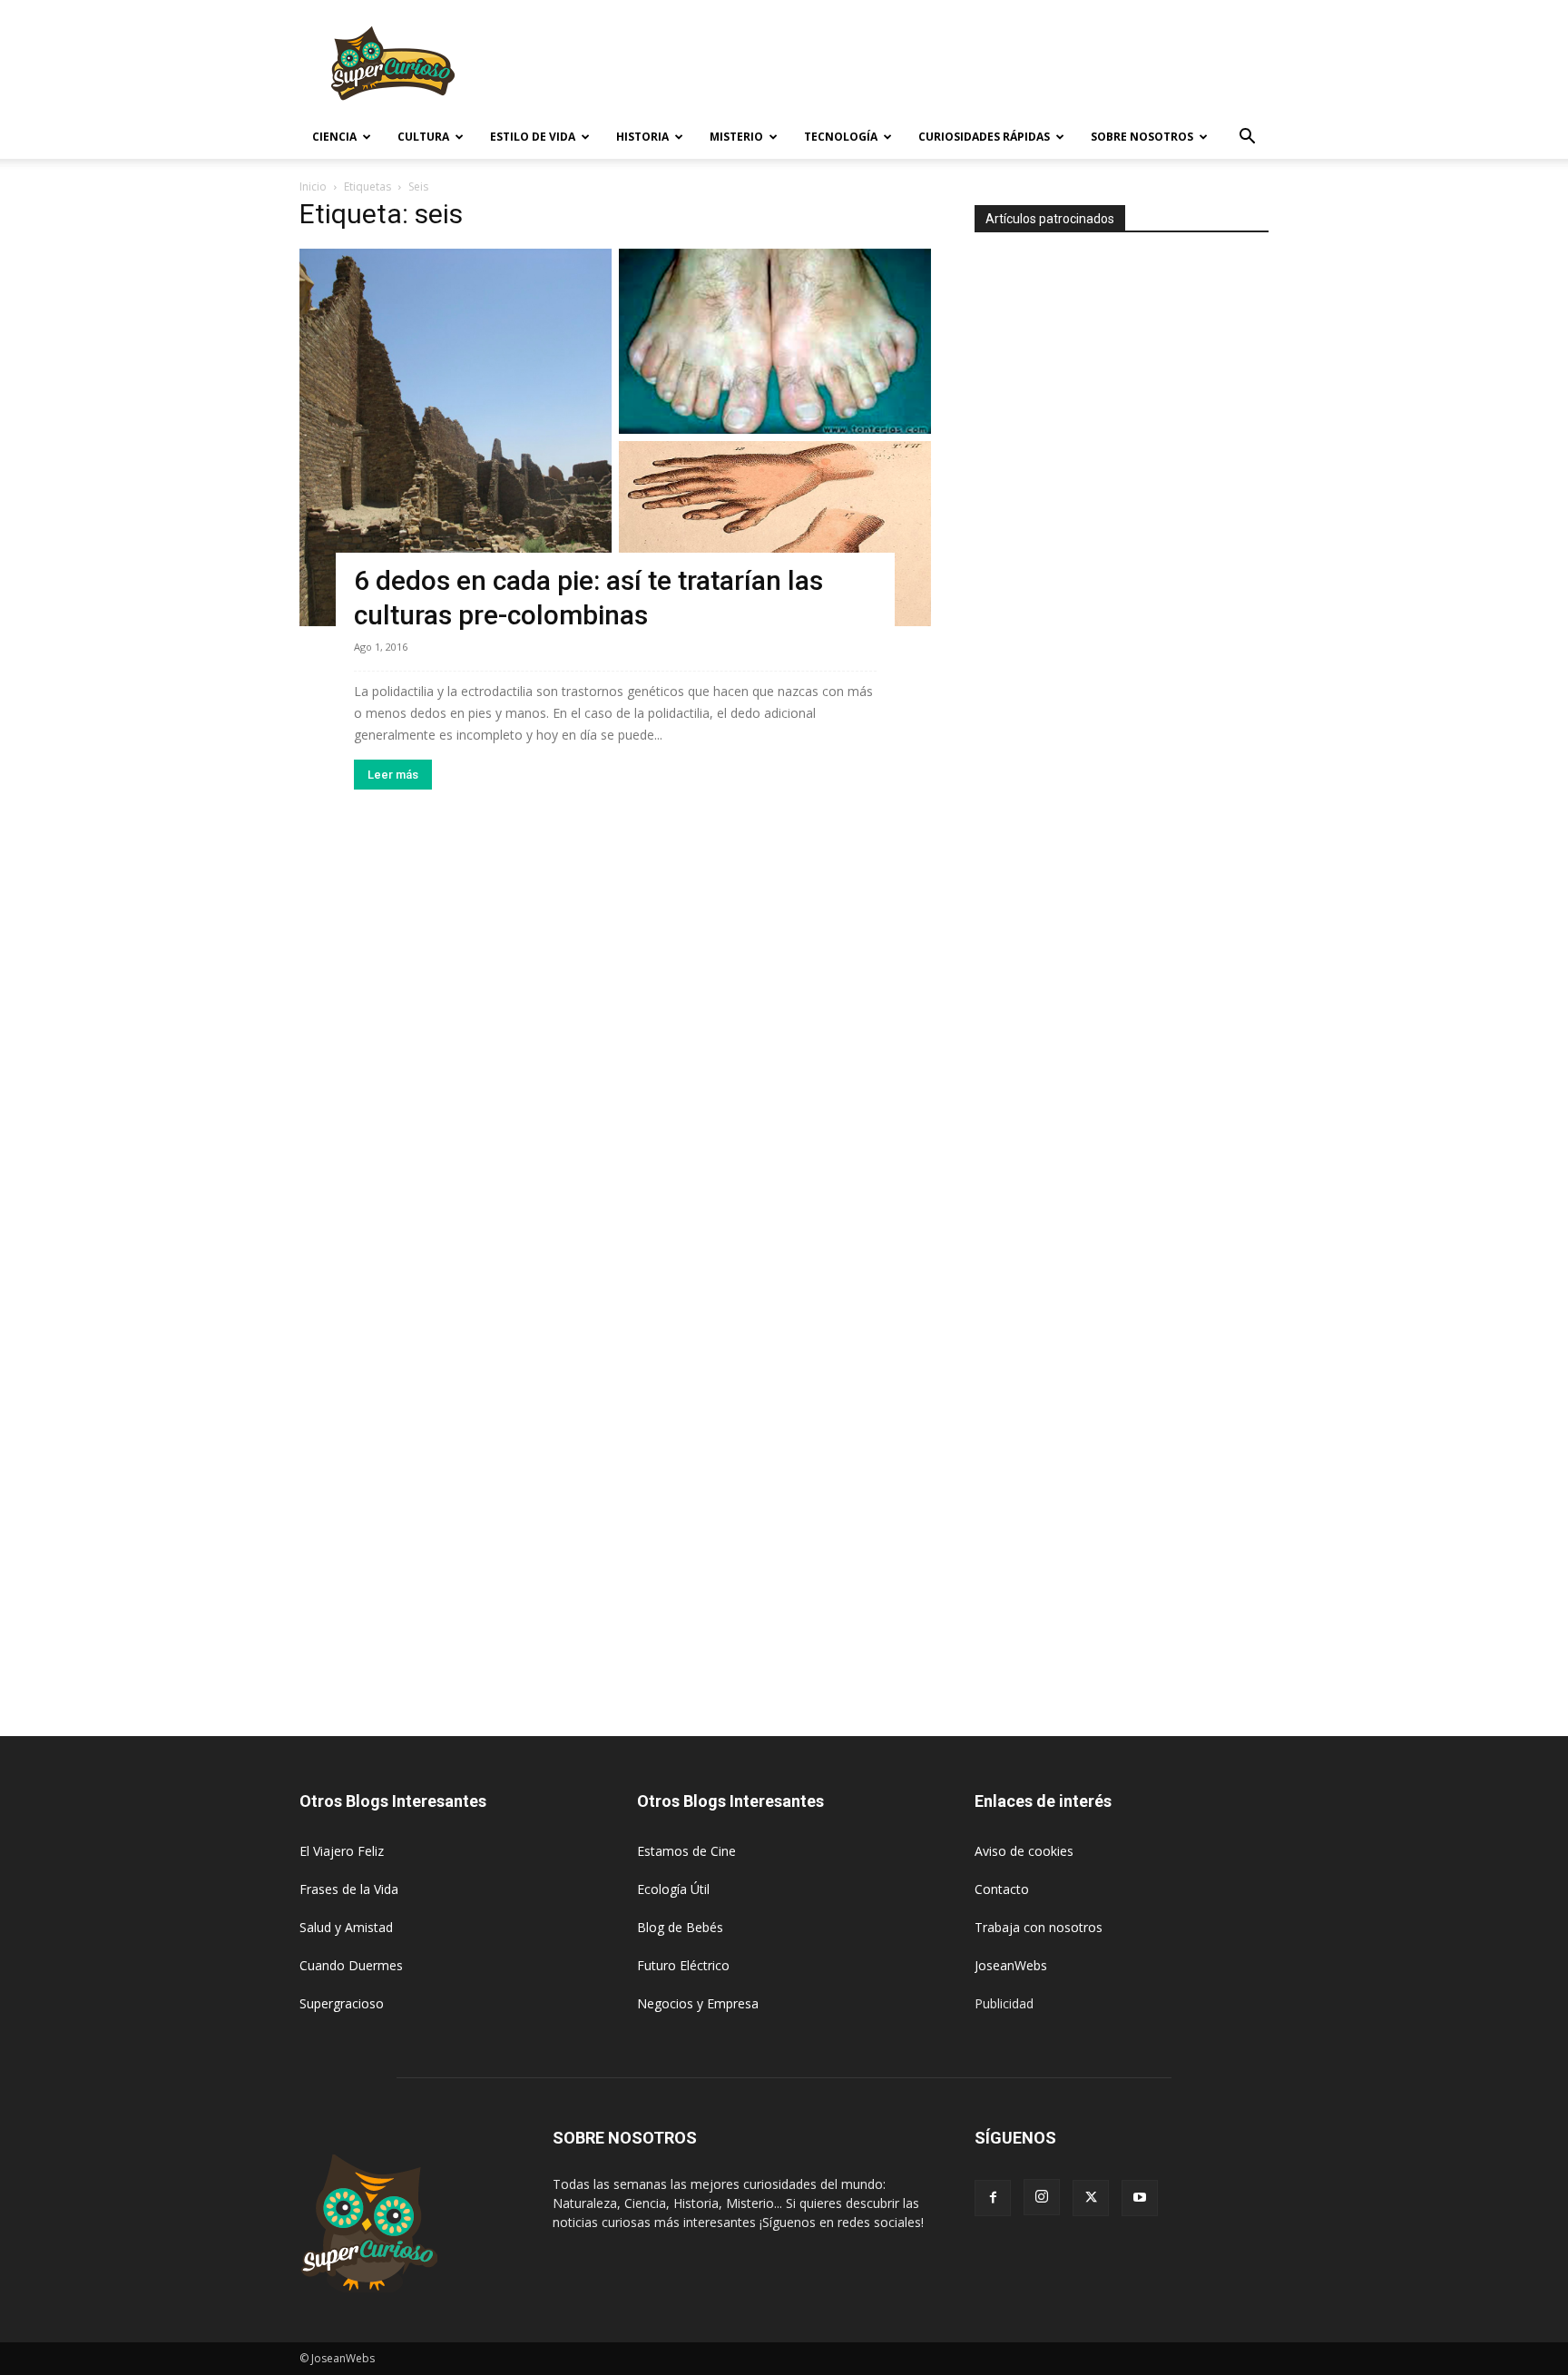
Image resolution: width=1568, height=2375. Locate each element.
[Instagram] (1042, 2197)
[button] (1247, 138)
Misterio (736, 137)
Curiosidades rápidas (984, 137)
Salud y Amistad (346, 1927)
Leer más (393, 775)
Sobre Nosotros (1142, 137)
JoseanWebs (1011, 1965)
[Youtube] (1140, 2198)
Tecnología (841, 137)
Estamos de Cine (686, 1851)
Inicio (313, 186)
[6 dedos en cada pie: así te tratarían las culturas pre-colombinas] (615, 437)
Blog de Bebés (680, 1927)
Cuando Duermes (351, 1965)
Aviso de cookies (1024, 1851)
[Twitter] (1091, 2198)
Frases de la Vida (349, 1889)
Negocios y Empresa (698, 2003)
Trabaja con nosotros (1039, 1927)
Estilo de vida (533, 137)
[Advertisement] (938, 66)
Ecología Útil (673, 1889)
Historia (642, 137)
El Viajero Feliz (342, 1851)
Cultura (423, 137)
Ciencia (334, 137)
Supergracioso (342, 2003)
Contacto (1002, 1889)
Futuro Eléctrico (683, 1965)
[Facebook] (993, 2198)
